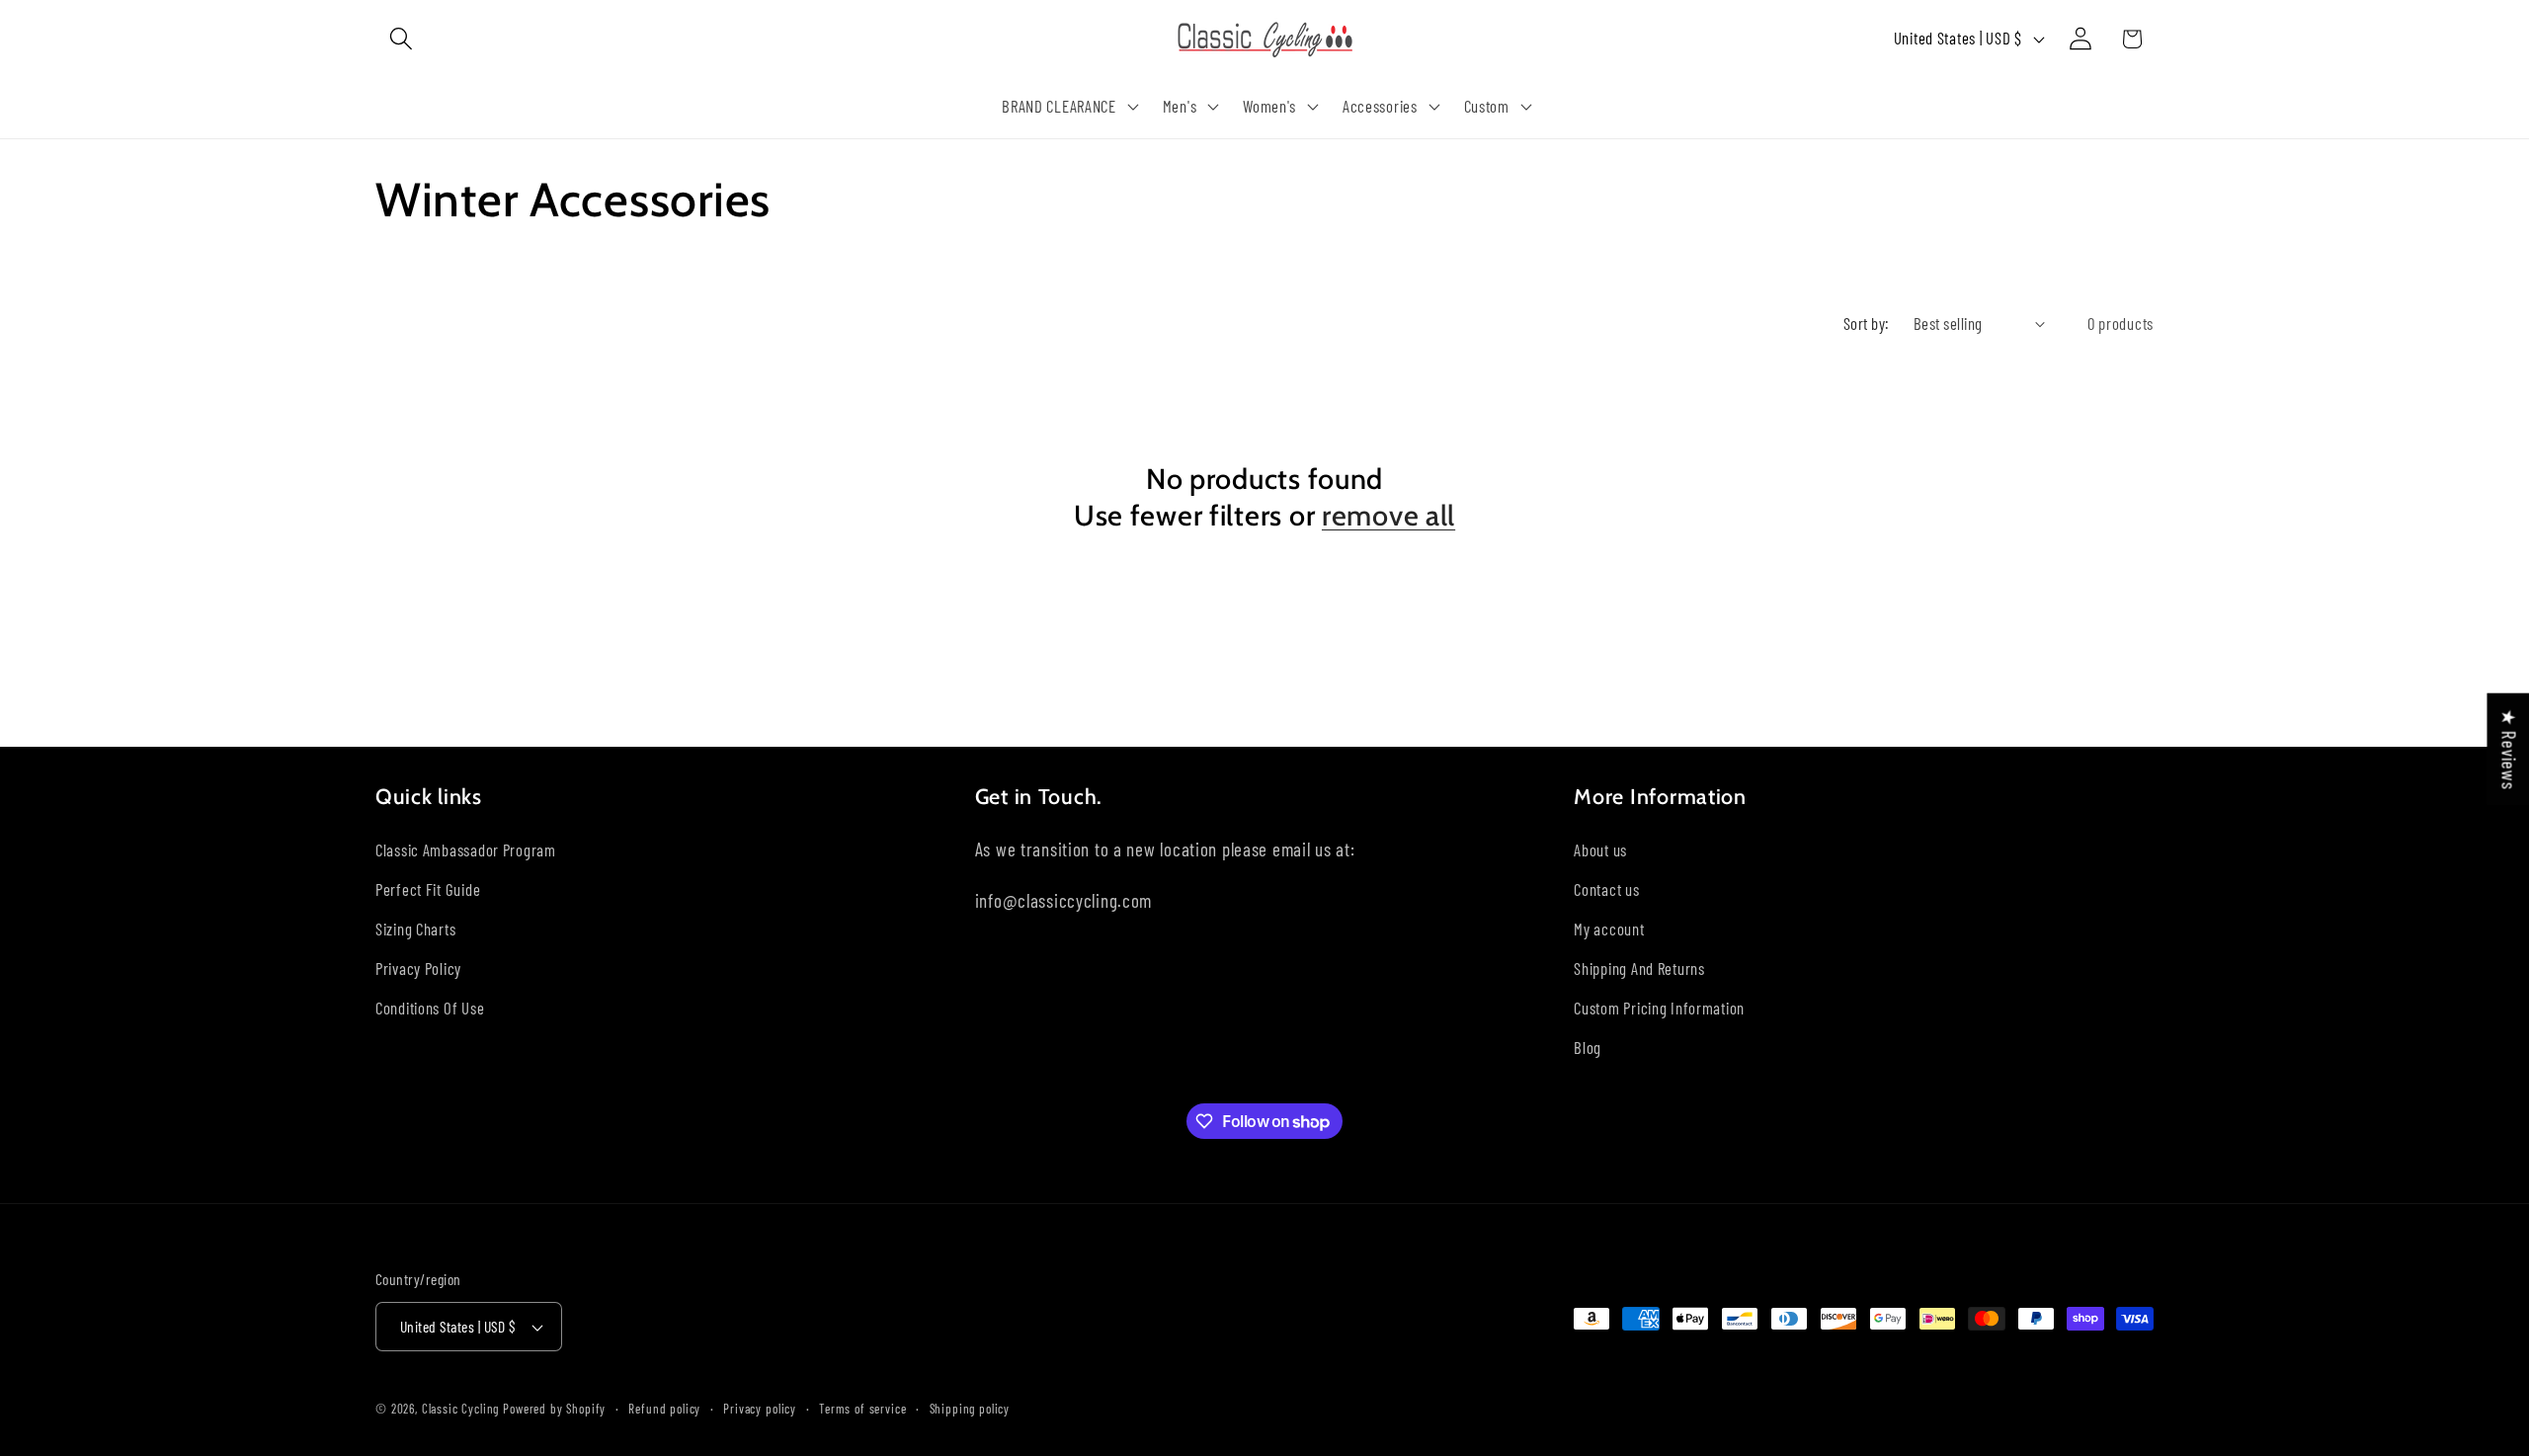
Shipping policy (970, 1409)
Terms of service (862, 1409)
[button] (402, 39)
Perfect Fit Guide (428, 889)
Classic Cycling (461, 1409)
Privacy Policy (418, 968)
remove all (1388, 515)
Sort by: (1867, 323)
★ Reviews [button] (2509, 749)
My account (1609, 929)
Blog (1588, 1047)
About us (1600, 849)
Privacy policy (760, 1409)
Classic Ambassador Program (466, 849)
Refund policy (664, 1409)
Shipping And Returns (1639, 968)
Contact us (1606, 889)
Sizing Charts (415, 929)
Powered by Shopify (554, 1409)
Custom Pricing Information (1659, 1008)
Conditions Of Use (430, 1008)
